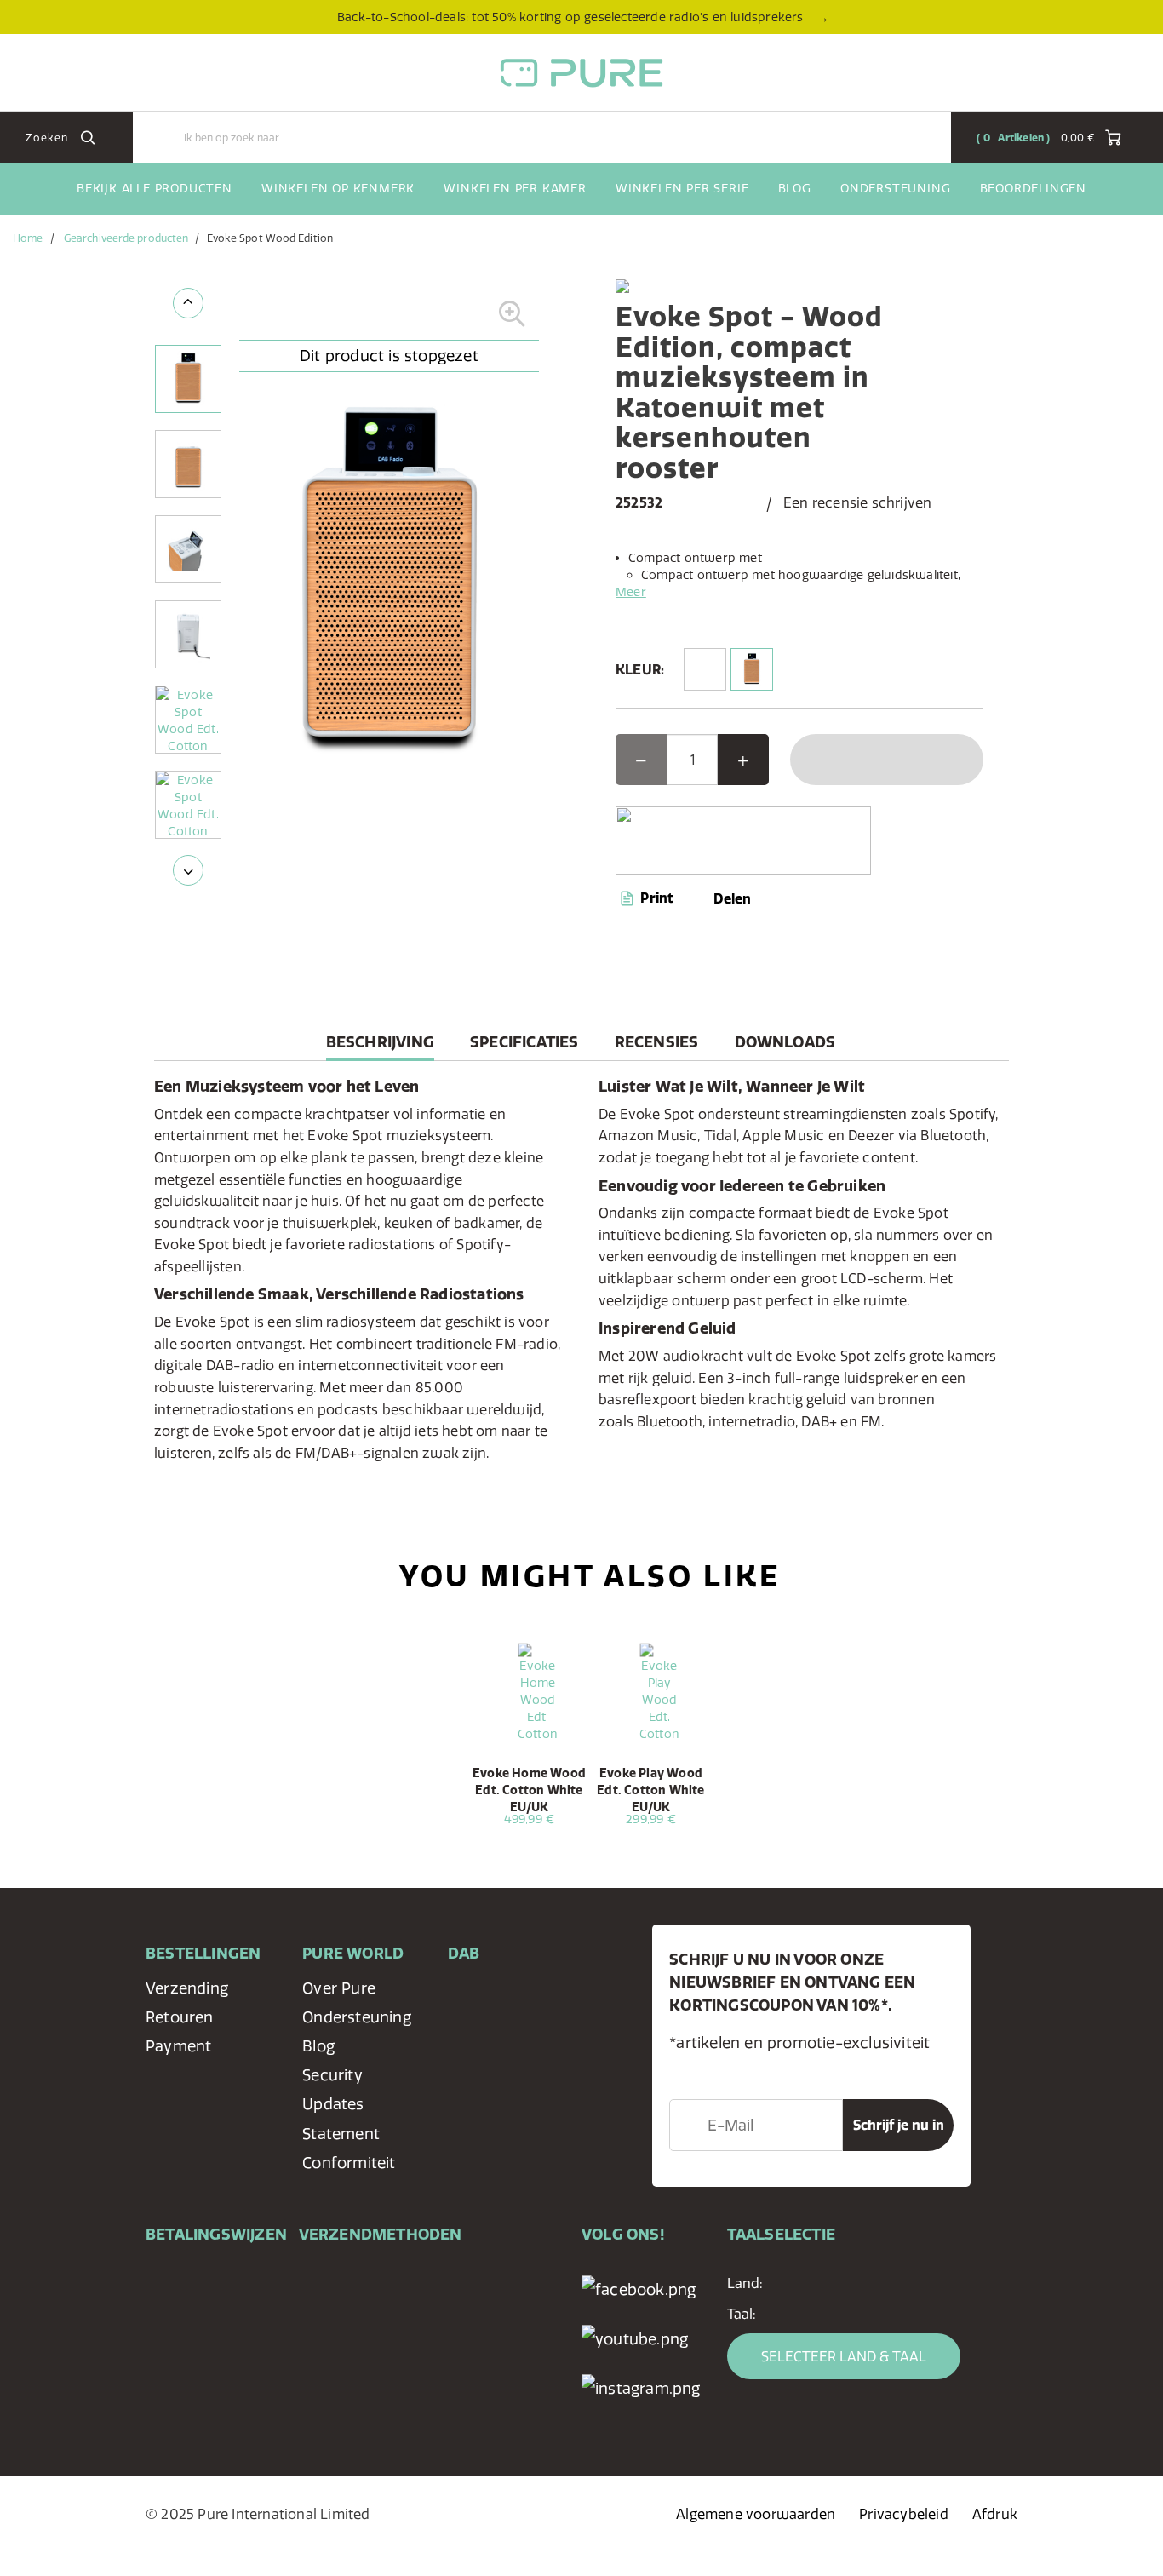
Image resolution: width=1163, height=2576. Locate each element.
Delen (732, 898)
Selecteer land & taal (844, 2356)
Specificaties (524, 1042)
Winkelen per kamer (515, 188)
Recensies (657, 1042)
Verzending (187, 1988)
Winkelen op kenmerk (338, 188)
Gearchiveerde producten (126, 238)
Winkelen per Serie (682, 188)
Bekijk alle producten (155, 188)
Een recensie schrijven (857, 502)
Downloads (785, 1042)
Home (28, 238)
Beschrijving (380, 1046)
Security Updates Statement (341, 2104)
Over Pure (339, 1988)
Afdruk (995, 2514)
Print (655, 898)
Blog (795, 188)
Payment (178, 2046)
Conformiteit (349, 2163)
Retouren (180, 2017)
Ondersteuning (895, 188)
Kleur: (640, 669)
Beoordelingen (1033, 188)
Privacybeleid (904, 2514)
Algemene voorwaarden (756, 2514)
